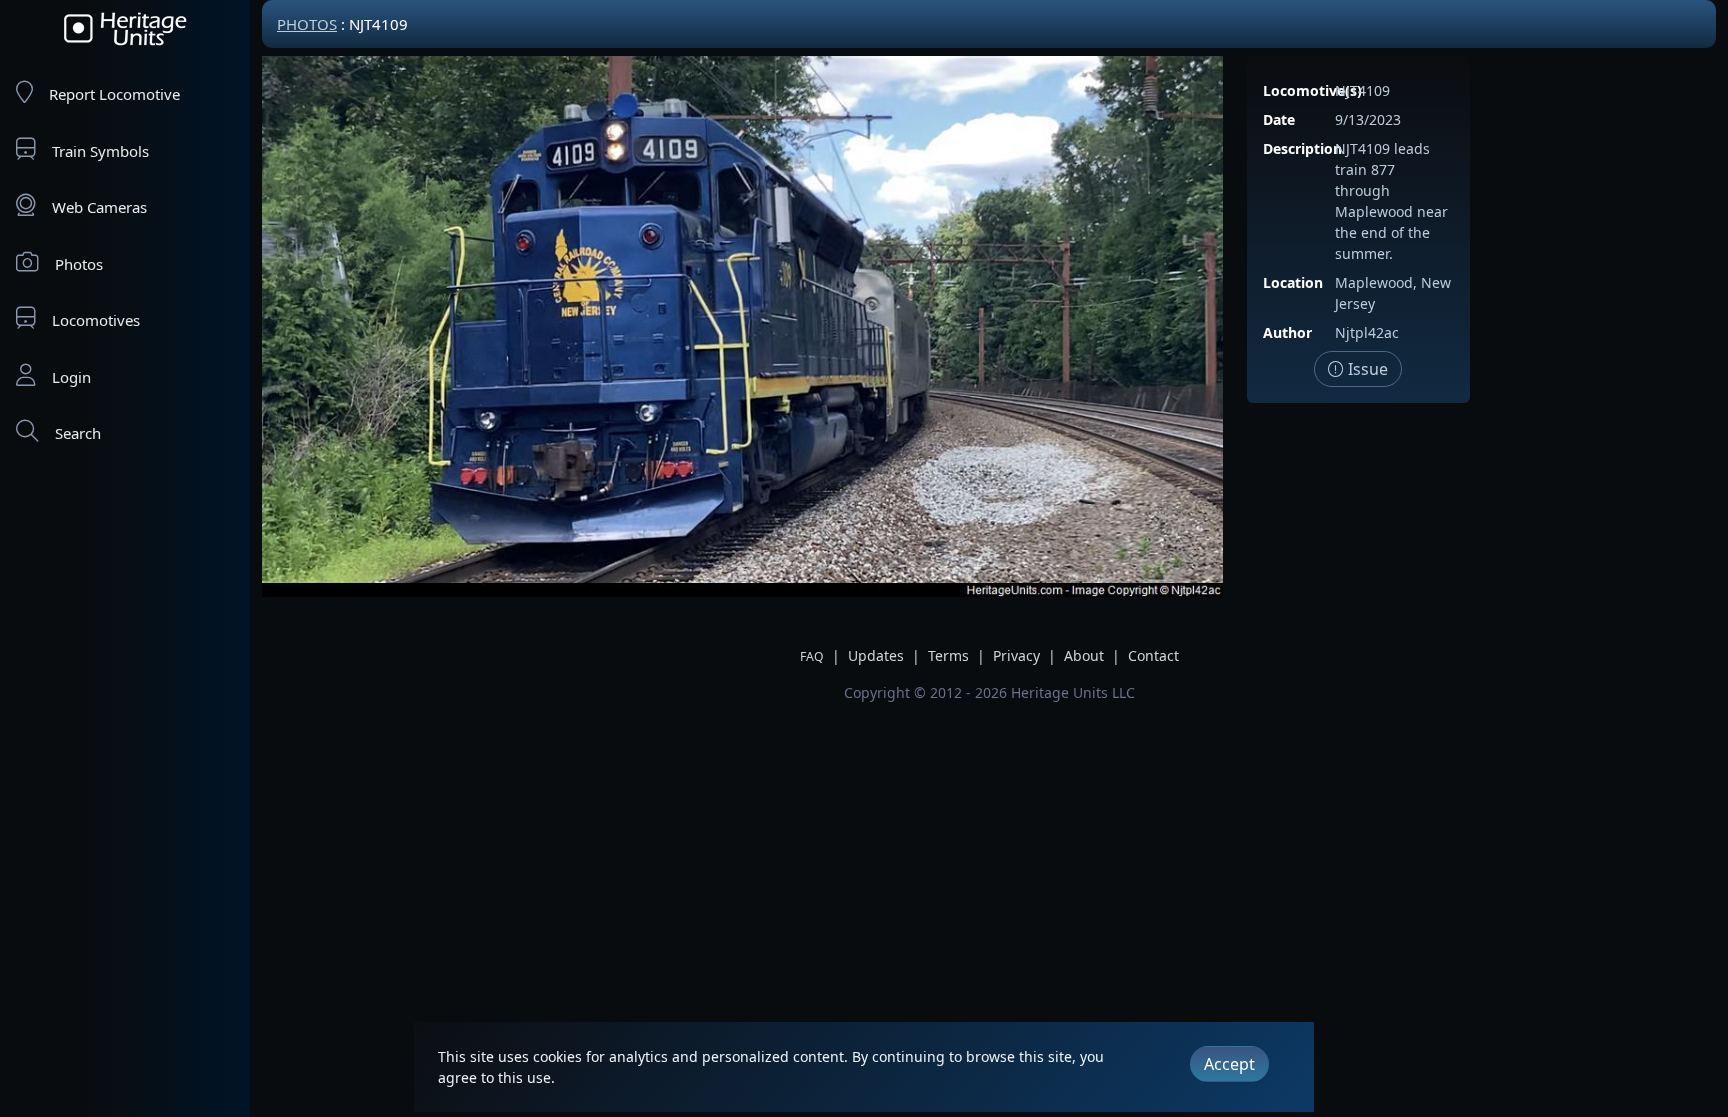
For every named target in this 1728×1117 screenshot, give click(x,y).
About (1084, 655)
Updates (876, 655)
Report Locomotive (114, 94)
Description (1302, 148)
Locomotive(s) (1312, 90)
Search (78, 433)
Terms (948, 655)
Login (71, 377)
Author (1287, 332)
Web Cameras (99, 207)
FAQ (812, 656)
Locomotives (96, 320)
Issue (1366, 369)
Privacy (1016, 655)
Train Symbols (100, 151)
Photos (79, 264)
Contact (1153, 655)
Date (1279, 119)
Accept (1229, 1064)
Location (1293, 282)
